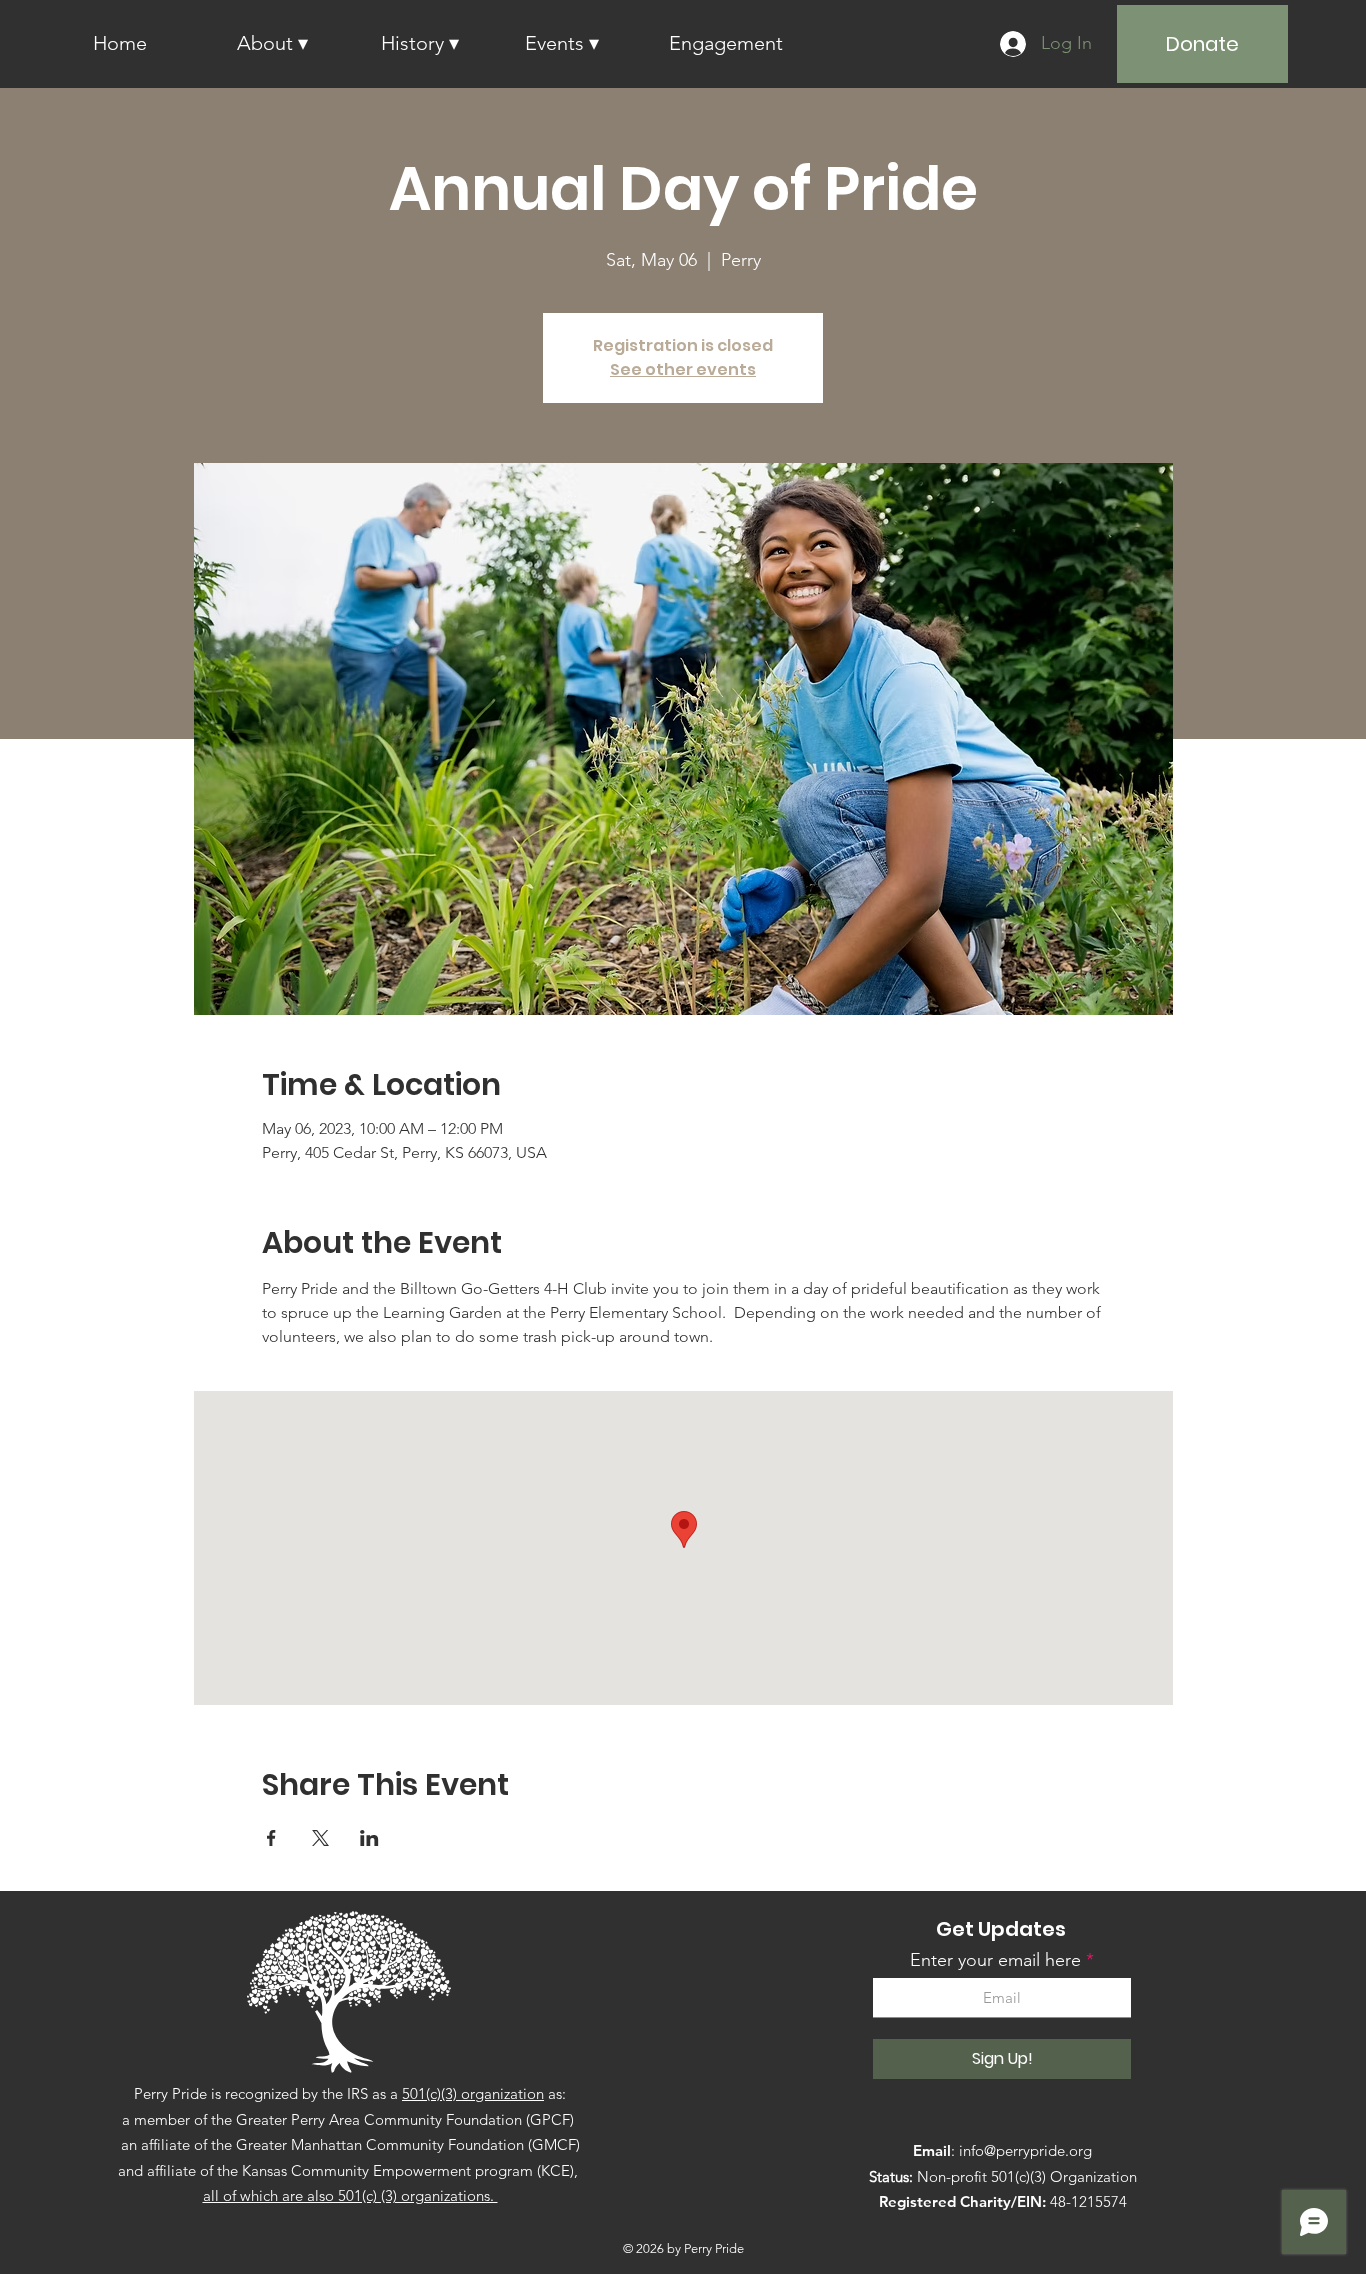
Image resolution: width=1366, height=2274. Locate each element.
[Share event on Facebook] (271, 1838)
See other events (683, 369)
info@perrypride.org (1025, 2150)
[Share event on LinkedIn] (369, 1838)
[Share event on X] (320, 1838)
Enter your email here (995, 1960)
